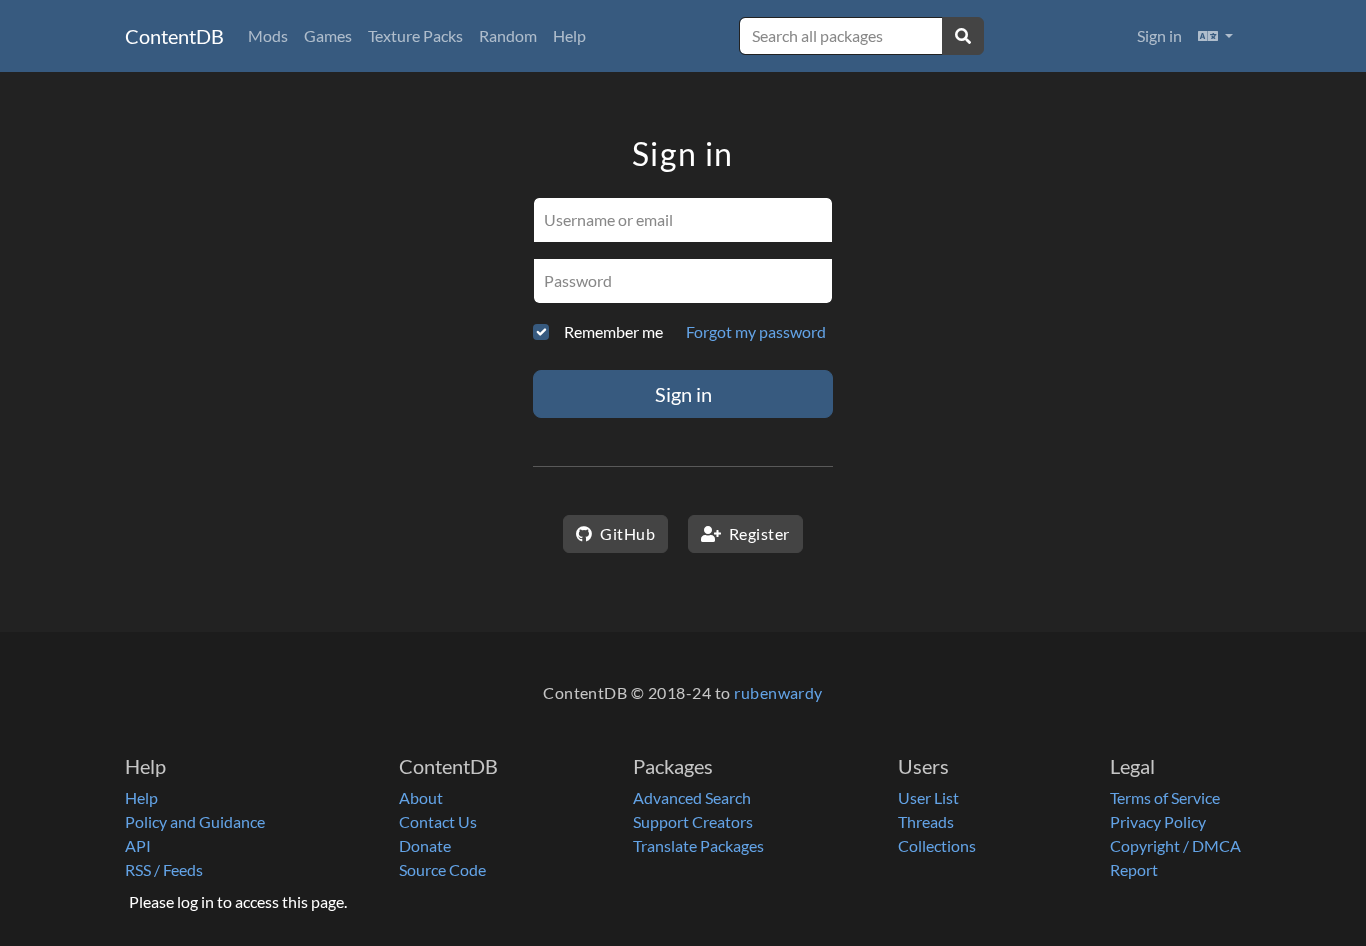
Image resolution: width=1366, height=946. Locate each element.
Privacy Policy (1158, 821)
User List (928, 797)
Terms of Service (1165, 797)
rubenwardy (778, 692)
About (421, 797)
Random (508, 35)
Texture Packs (415, 35)
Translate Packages (698, 845)
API (138, 845)
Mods (268, 35)
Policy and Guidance (195, 821)
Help (569, 35)
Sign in (1159, 35)
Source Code (442, 869)
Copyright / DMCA (1175, 845)
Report (1134, 869)
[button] (1215, 36)
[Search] (963, 36)
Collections (937, 845)
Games (328, 35)
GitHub (626, 533)
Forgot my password (756, 331)
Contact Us (438, 821)
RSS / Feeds (164, 869)
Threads (926, 821)
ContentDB (174, 36)
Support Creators (693, 821)
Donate (425, 845)
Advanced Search (692, 797)
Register (757, 533)
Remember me (613, 331)
